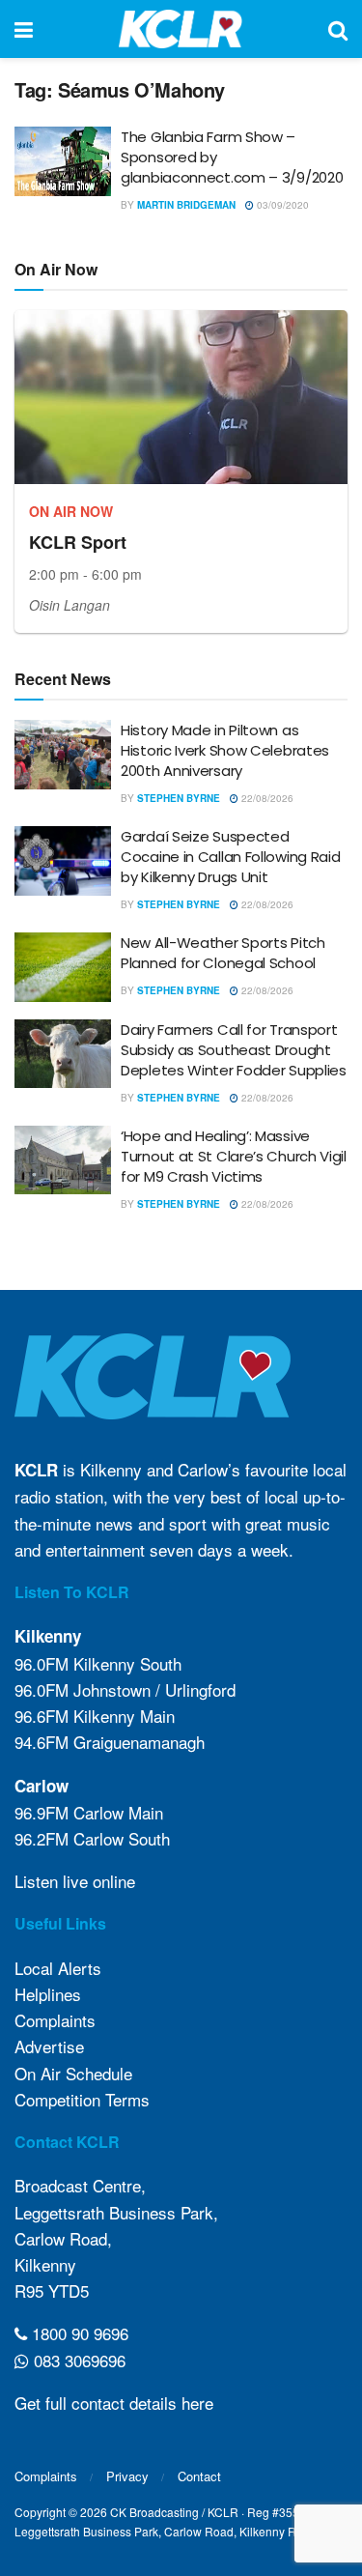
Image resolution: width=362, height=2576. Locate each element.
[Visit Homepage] (181, 29)
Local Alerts (58, 1968)
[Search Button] (338, 29)
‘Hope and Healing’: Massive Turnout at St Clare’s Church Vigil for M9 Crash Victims (234, 1156)
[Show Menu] (24, 29)
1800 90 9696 (78, 2333)
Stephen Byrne (179, 798)
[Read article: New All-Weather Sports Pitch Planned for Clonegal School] (63, 967)
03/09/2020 (281, 205)
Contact (199, 2476)
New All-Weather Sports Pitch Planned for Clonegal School (223, 953)
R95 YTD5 (52, 2290)
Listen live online (75, 1881)
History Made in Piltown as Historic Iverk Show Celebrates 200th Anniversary (225, 750)
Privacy (127, 2476)
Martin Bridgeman (186, 205)
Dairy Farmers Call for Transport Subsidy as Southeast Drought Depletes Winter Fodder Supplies (234, 1050)
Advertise (49, 2046)
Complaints (55, 2020)
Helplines (48, 1994)
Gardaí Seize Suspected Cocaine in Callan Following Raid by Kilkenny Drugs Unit (230, 857)
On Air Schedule (73, 2073)
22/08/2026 (266, 798)
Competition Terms (82, 2099)
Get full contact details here (114, 2403)
